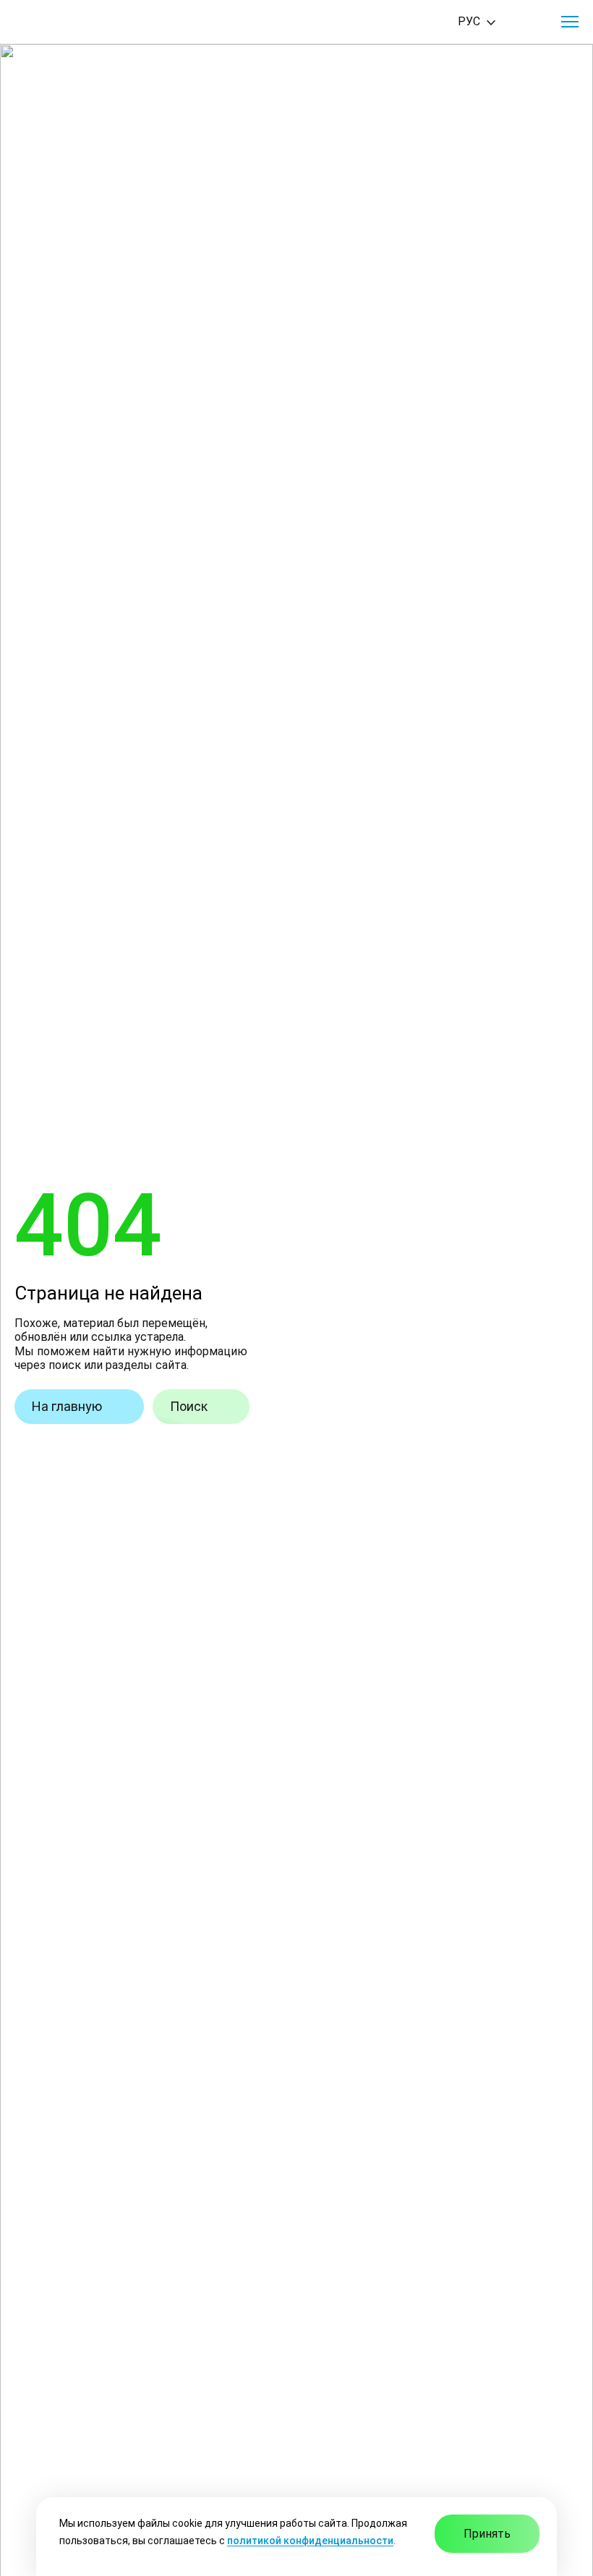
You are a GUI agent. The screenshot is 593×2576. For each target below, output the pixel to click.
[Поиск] (529, 22)
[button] (570, 22)
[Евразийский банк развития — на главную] (66, 22)
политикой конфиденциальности (310, 2541)
